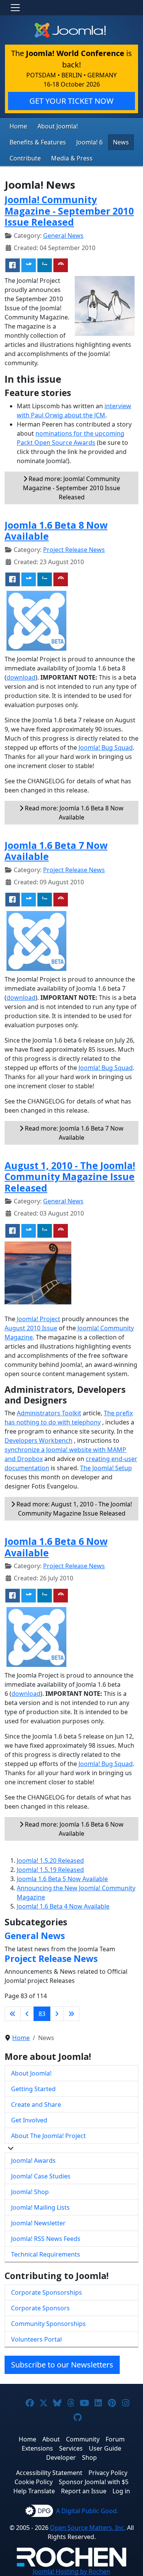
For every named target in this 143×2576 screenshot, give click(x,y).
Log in (121, 2491)
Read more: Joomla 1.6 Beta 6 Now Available (73, 1829)
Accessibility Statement (49, 2473)
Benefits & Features (38, 142)
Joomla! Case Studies (41, 2176)
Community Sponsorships (48, 2324)
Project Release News (74, 550)
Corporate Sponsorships (47, 2292)
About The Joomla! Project (48, 2136)
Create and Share (36, 2104)
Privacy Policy (108, 2473)
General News (63, 236)
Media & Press (72, 158)
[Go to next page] (57, 2014)
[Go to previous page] (27, 2014)
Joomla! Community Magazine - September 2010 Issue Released (69, 211)
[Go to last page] (71, 2014)
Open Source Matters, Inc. (88, 2528)
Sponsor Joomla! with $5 (94, 2482)
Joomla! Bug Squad (106, 747)
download (21, 677)
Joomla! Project (38, 1319)
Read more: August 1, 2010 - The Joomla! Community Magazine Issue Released (73, 1509)
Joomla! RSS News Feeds (46, 2239)
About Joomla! (58, 126)
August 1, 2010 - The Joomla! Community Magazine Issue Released (70, 1177)
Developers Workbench (39, 1440)
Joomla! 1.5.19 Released (50, 1870)
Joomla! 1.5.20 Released (50, 1861)
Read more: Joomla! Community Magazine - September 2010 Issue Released (71, 488)
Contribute (25, 158)
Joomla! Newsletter (38, 2223)
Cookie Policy (34, 2482)
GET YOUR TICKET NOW (71, 101)
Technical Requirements (46, 2254)
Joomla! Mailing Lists (40, 2207)
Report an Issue (84, 2491)
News (121, 142)
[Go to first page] (13, 2014)
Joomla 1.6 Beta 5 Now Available (62, 1879)
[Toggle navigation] (15, 8)
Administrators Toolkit (49, 1413)
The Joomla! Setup (106, 1468)
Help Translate (34, 2491)
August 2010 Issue (31, 1328)
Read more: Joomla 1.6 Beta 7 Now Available (73, 1133)
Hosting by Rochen (71, 2571)
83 (42, 2014)
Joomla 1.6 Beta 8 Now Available (56, 531)
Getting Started (33, 2089)
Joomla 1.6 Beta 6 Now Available (56, 1547)
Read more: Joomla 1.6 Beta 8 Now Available (73, 813)
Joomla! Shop (30, 2192)
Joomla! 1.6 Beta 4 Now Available (63, 1906)
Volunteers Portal (36, 2339)
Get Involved (29, 2120)
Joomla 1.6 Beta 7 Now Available (56, 851)
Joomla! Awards (33, 2161)
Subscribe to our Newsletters (62, 2365)
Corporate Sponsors (40, 2308)
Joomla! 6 (89, 142)
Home (18, 126)
